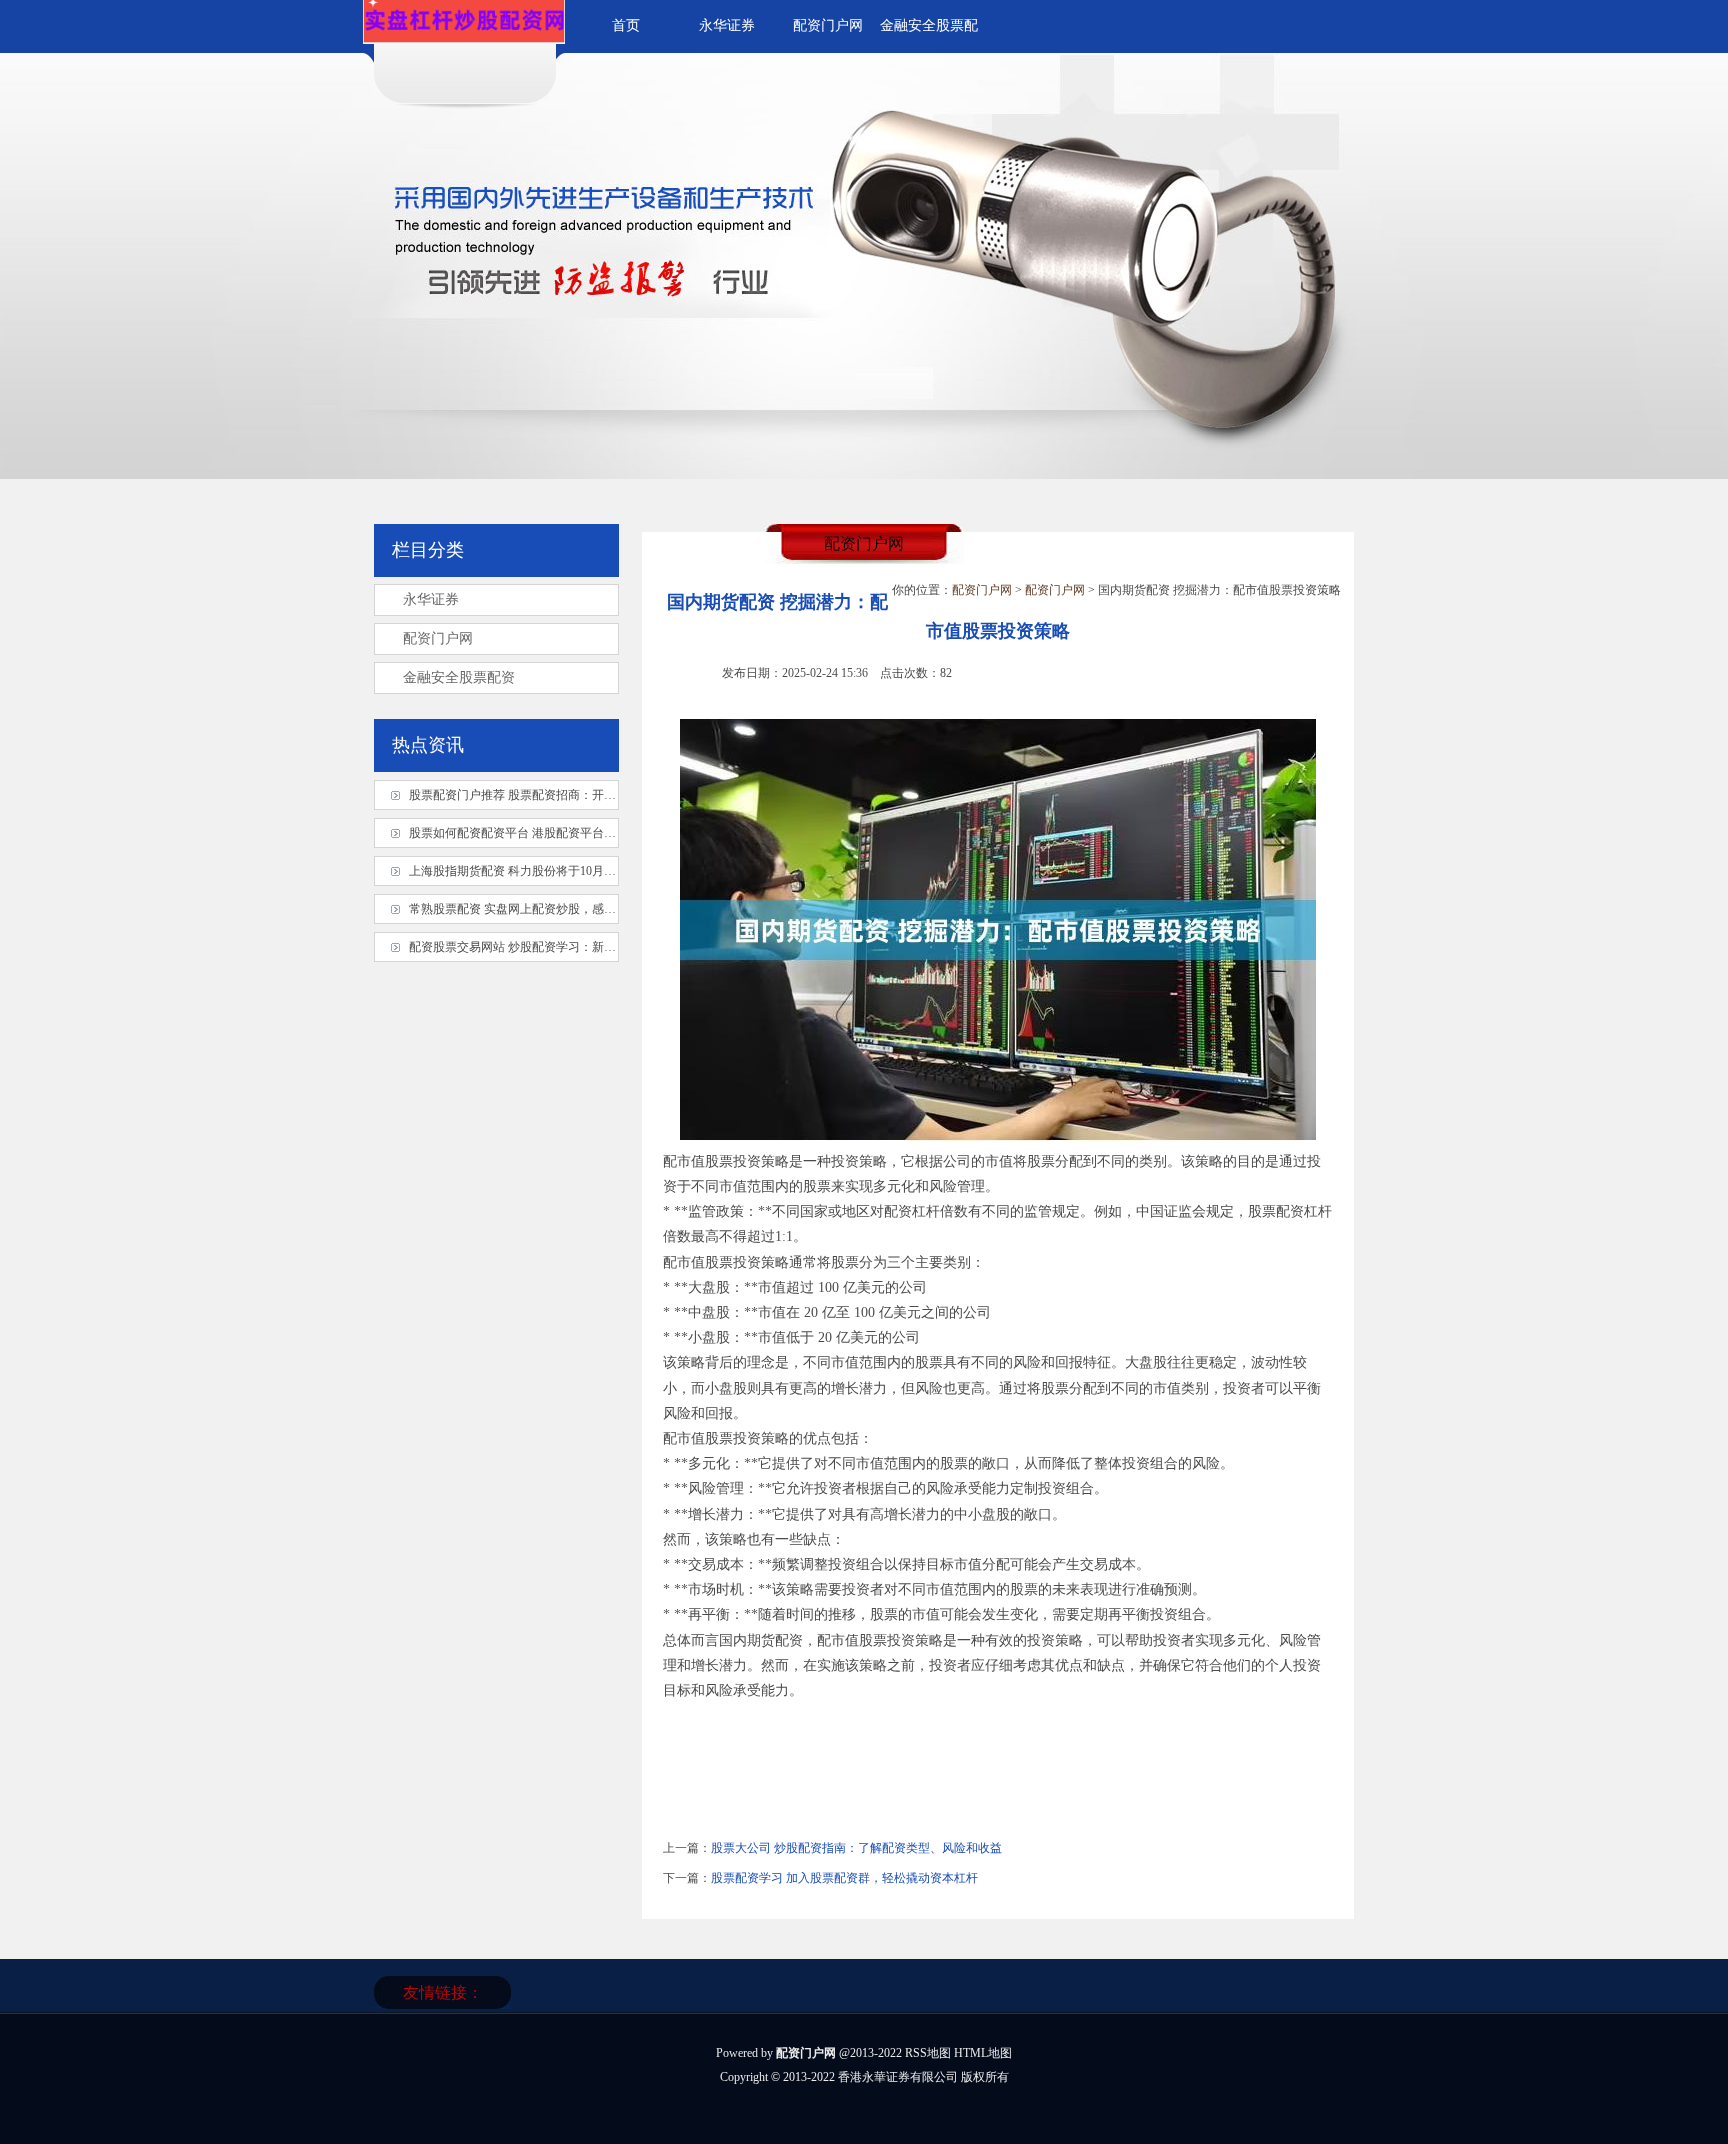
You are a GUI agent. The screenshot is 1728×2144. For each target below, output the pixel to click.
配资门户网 (828, 25)
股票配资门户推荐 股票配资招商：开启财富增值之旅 (548, 795)
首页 (626, 25)
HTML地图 (983, 2053)
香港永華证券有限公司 (898, 2077)
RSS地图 (928, 2053)
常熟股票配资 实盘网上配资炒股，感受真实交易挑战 (548, 909)
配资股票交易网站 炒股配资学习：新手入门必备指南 (548, 947)
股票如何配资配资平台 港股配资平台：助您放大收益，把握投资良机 (590, 833)
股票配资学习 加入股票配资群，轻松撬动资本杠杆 (844, 1878)
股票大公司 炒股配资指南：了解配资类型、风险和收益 (856, 1848)
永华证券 (727, 25)
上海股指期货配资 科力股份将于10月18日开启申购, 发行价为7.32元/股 (593, 871)
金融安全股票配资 (459, 677)
